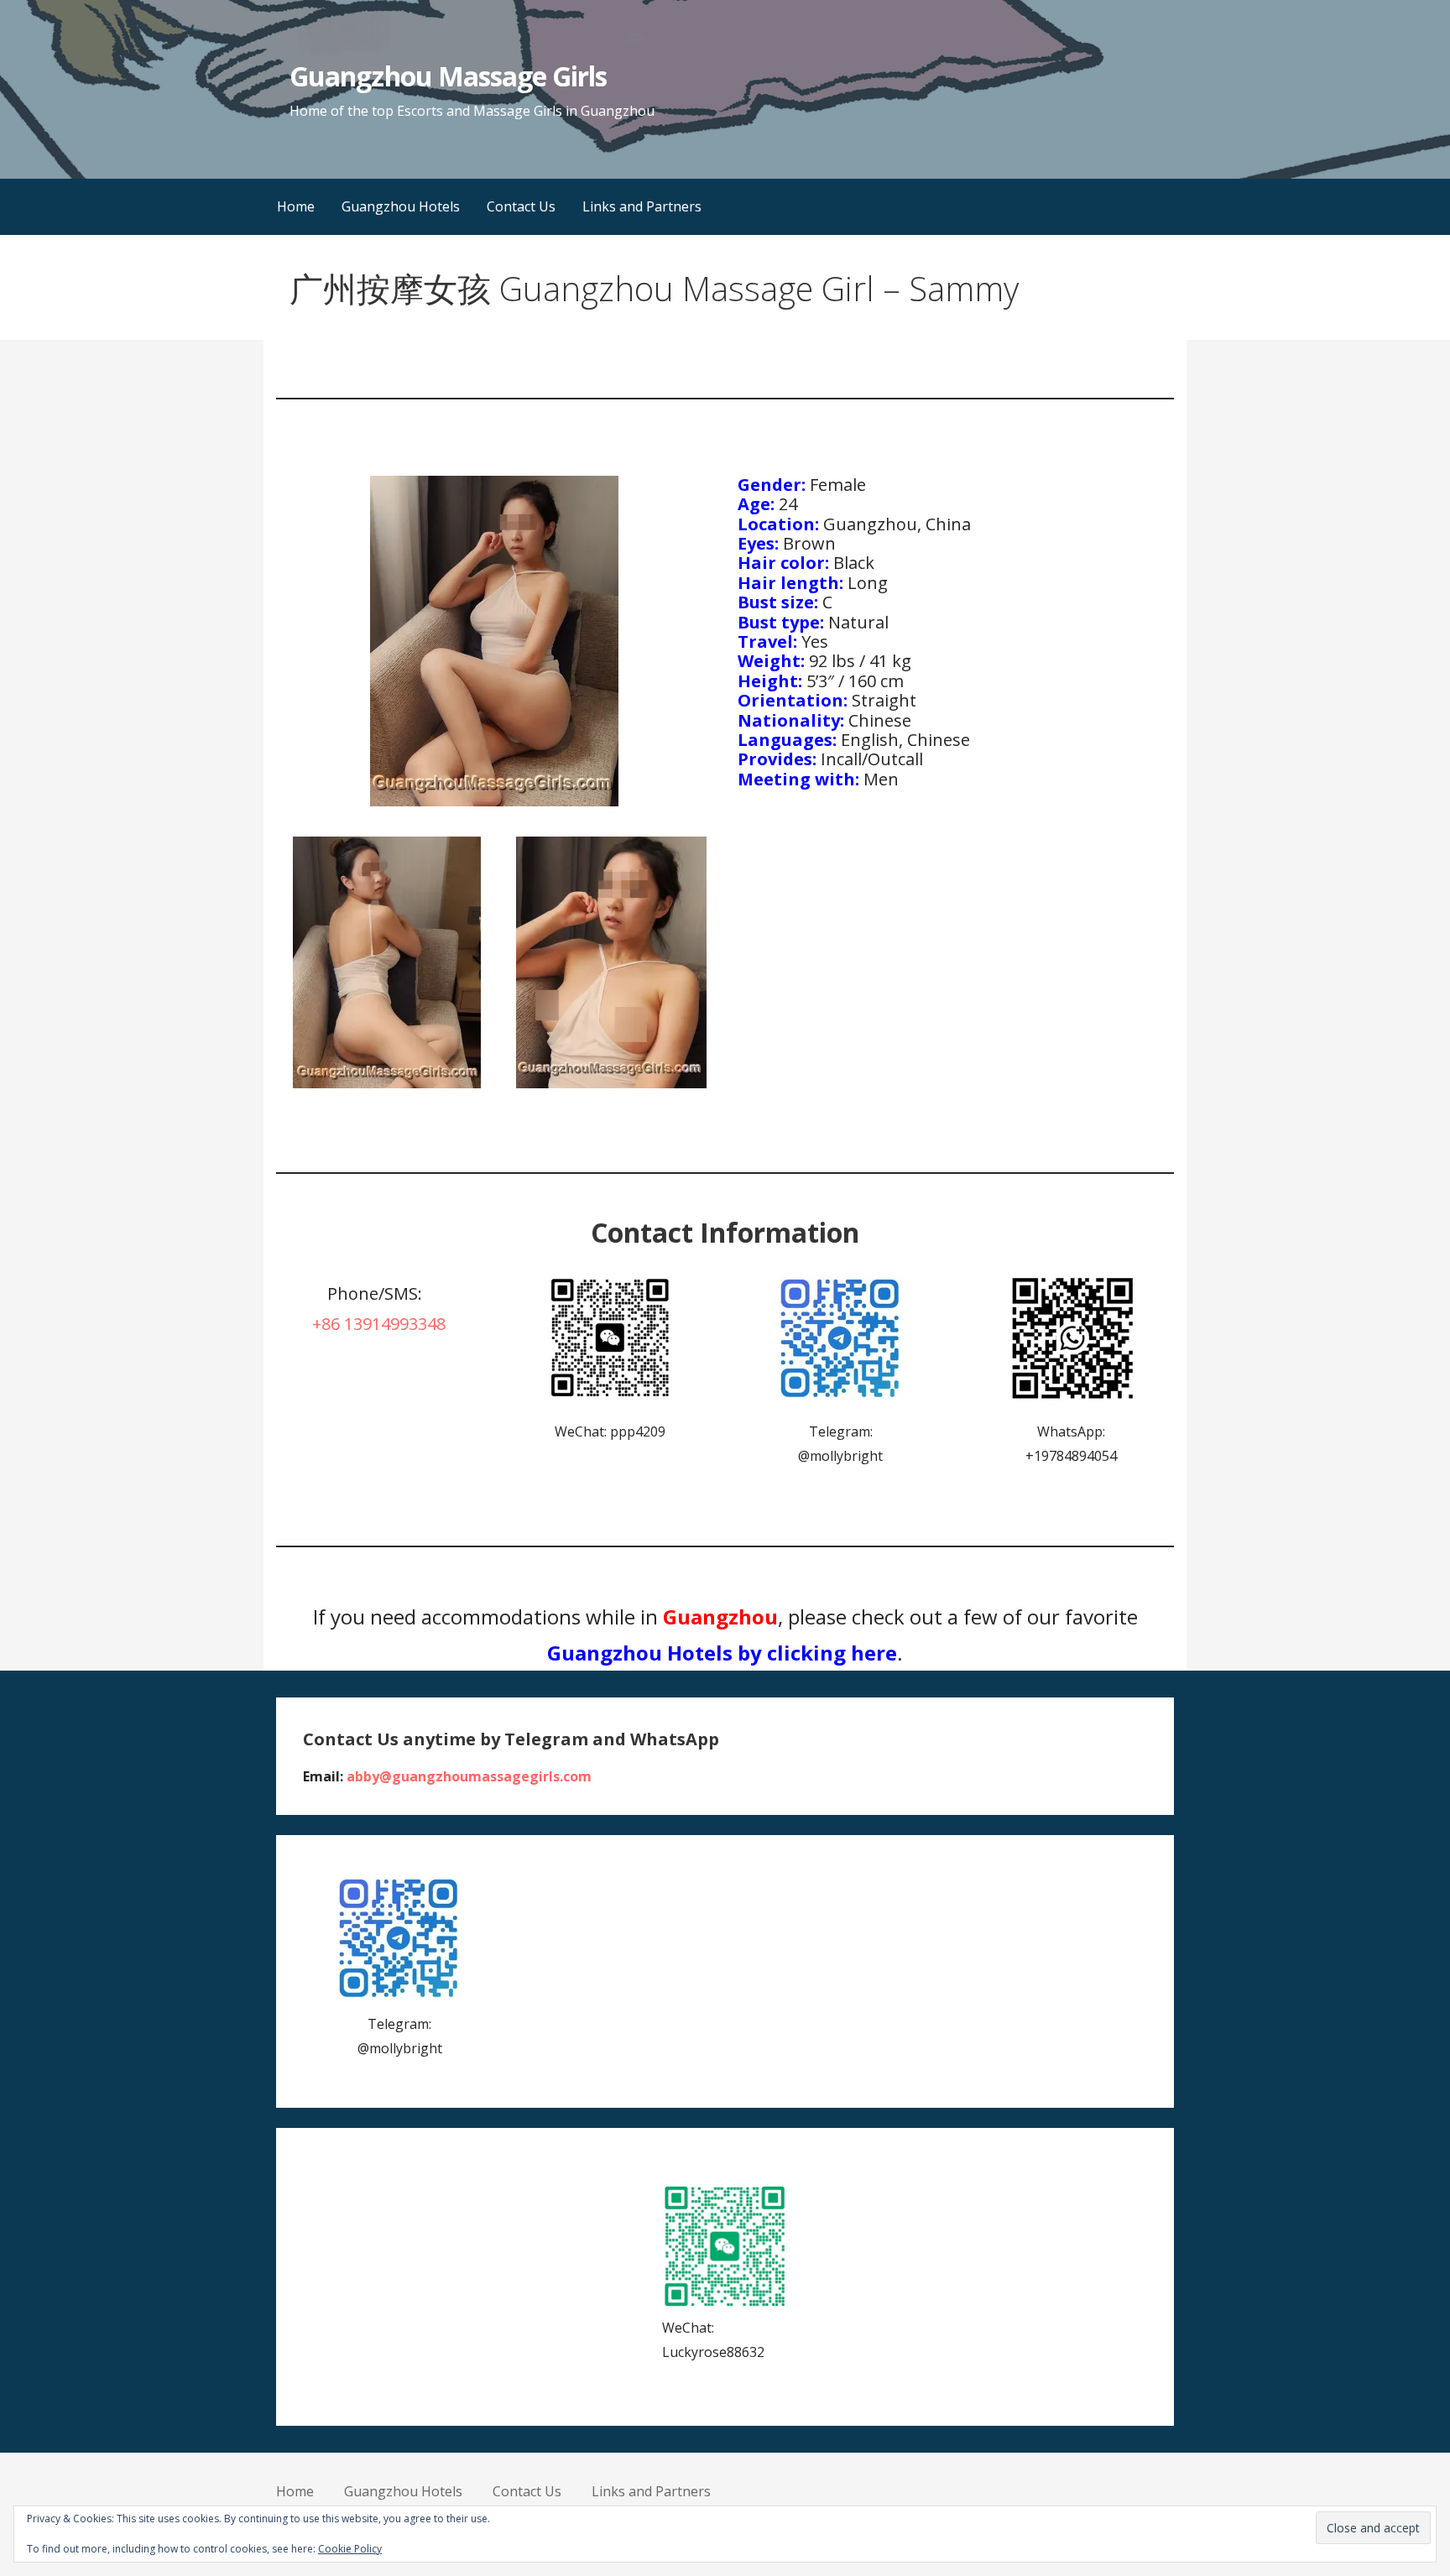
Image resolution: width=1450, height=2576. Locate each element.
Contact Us (521, 206)
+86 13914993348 (379, 1324)
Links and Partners (642, 206)
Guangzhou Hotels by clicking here (722, 1653)
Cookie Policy (350, 2549)
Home (296, 206)
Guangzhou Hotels (401, 206)
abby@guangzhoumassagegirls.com (469, 1776)
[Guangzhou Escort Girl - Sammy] (386, 962)
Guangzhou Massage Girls (448, 76)
